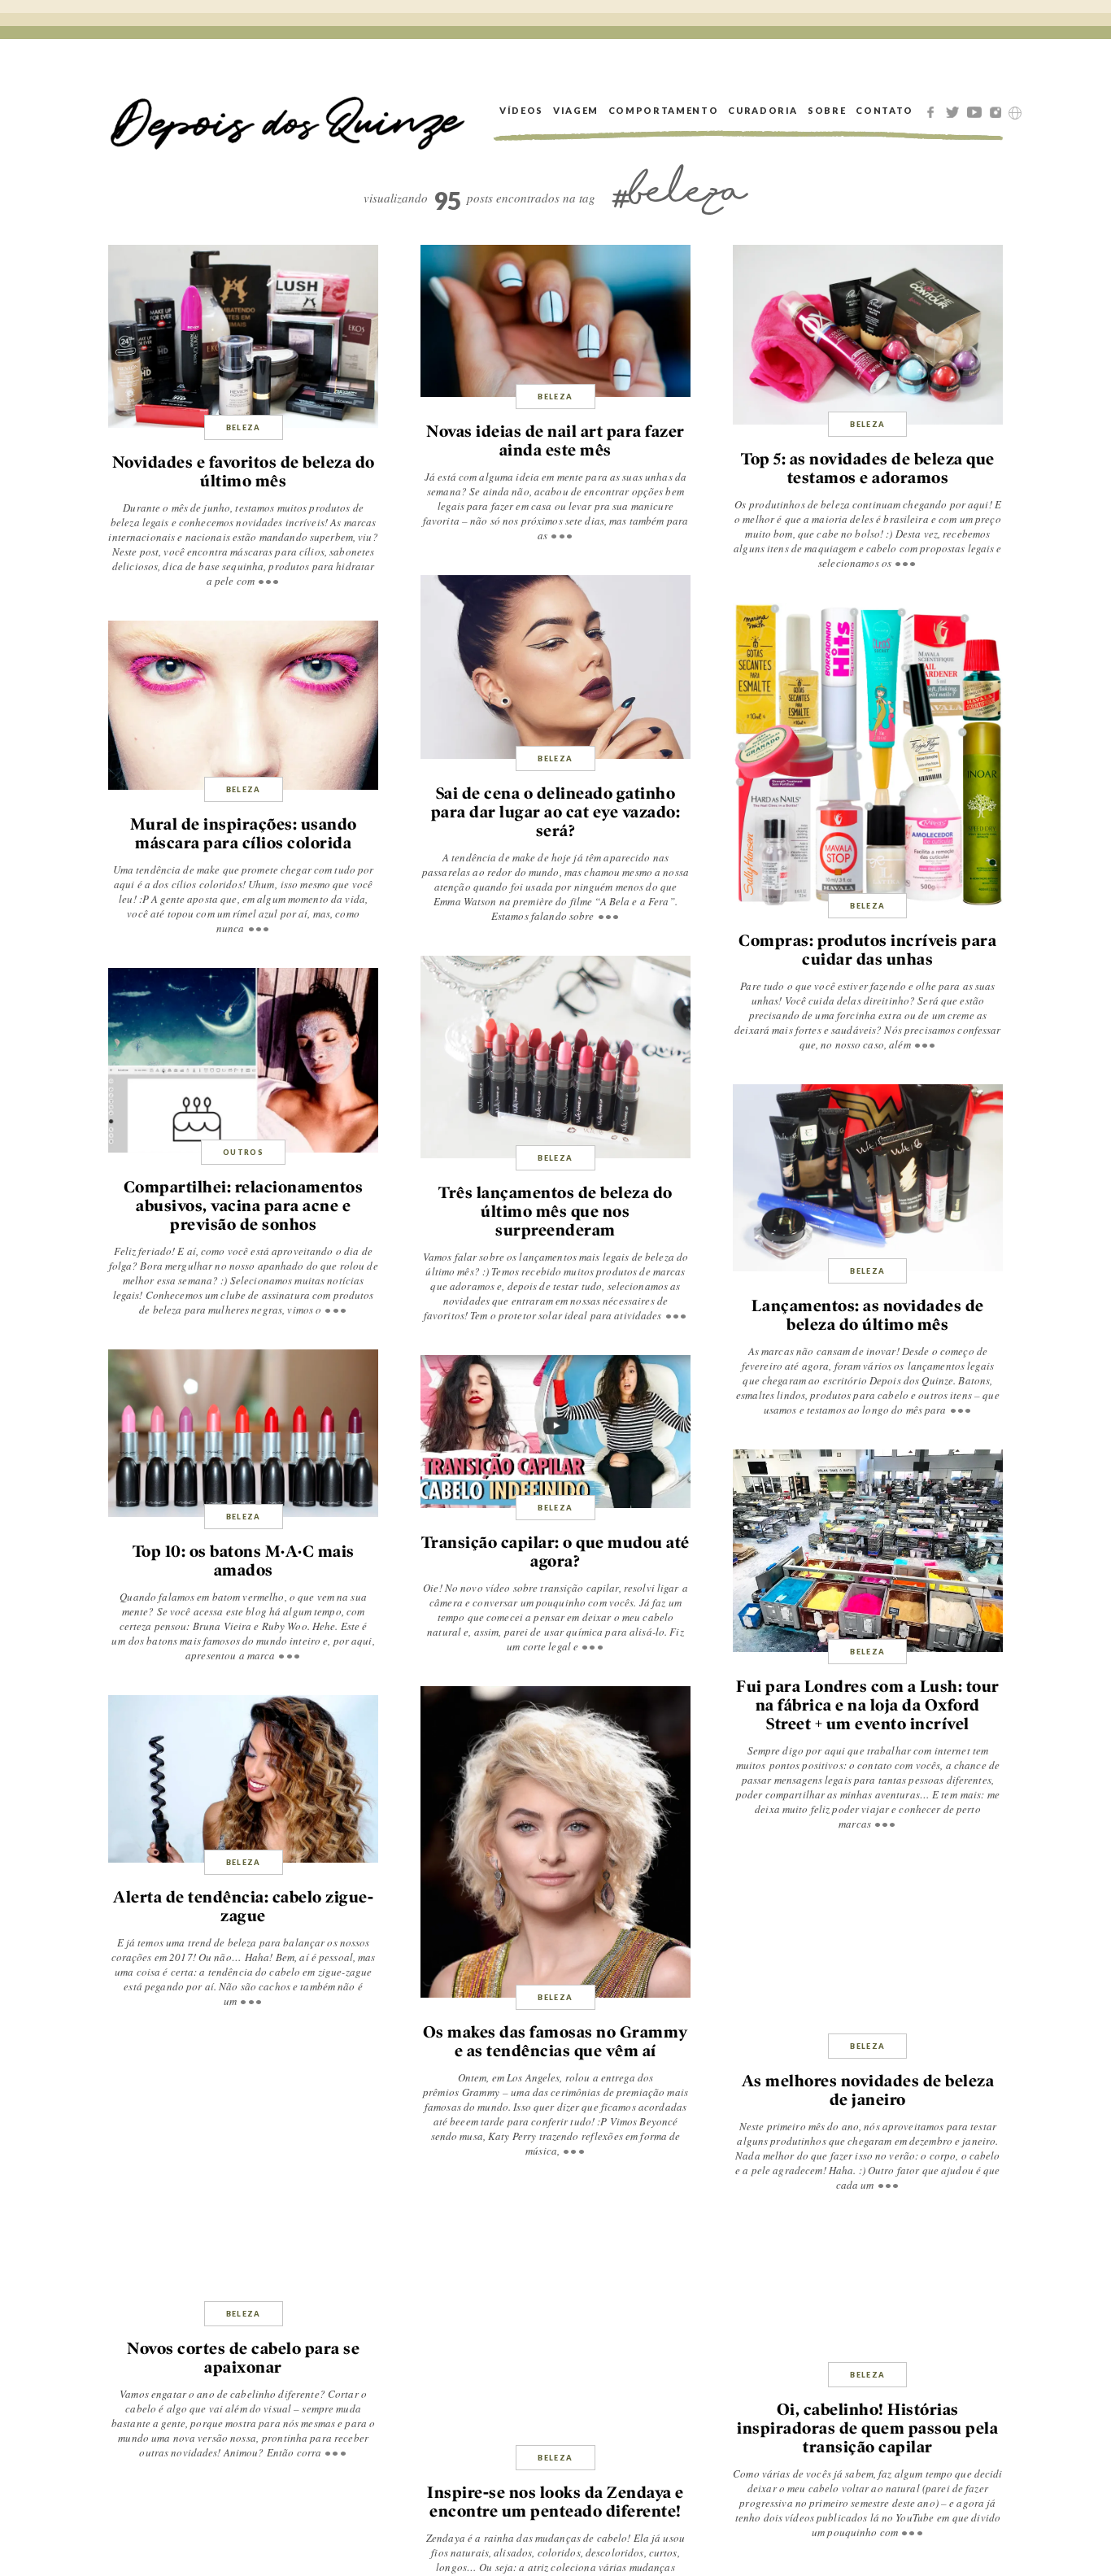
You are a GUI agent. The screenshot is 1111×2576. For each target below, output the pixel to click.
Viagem (576, 110)
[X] (955, 111)
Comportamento (663, 110)
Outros (243, 1152)
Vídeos (521, 110)
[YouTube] (977, 111)
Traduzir (1015, 113)
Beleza (244, 427)
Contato (884, 110)
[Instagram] (999, 111)
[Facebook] (933, 111)
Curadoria (763, 110)
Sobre (827, 110)
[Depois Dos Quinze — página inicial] (288, 110)
